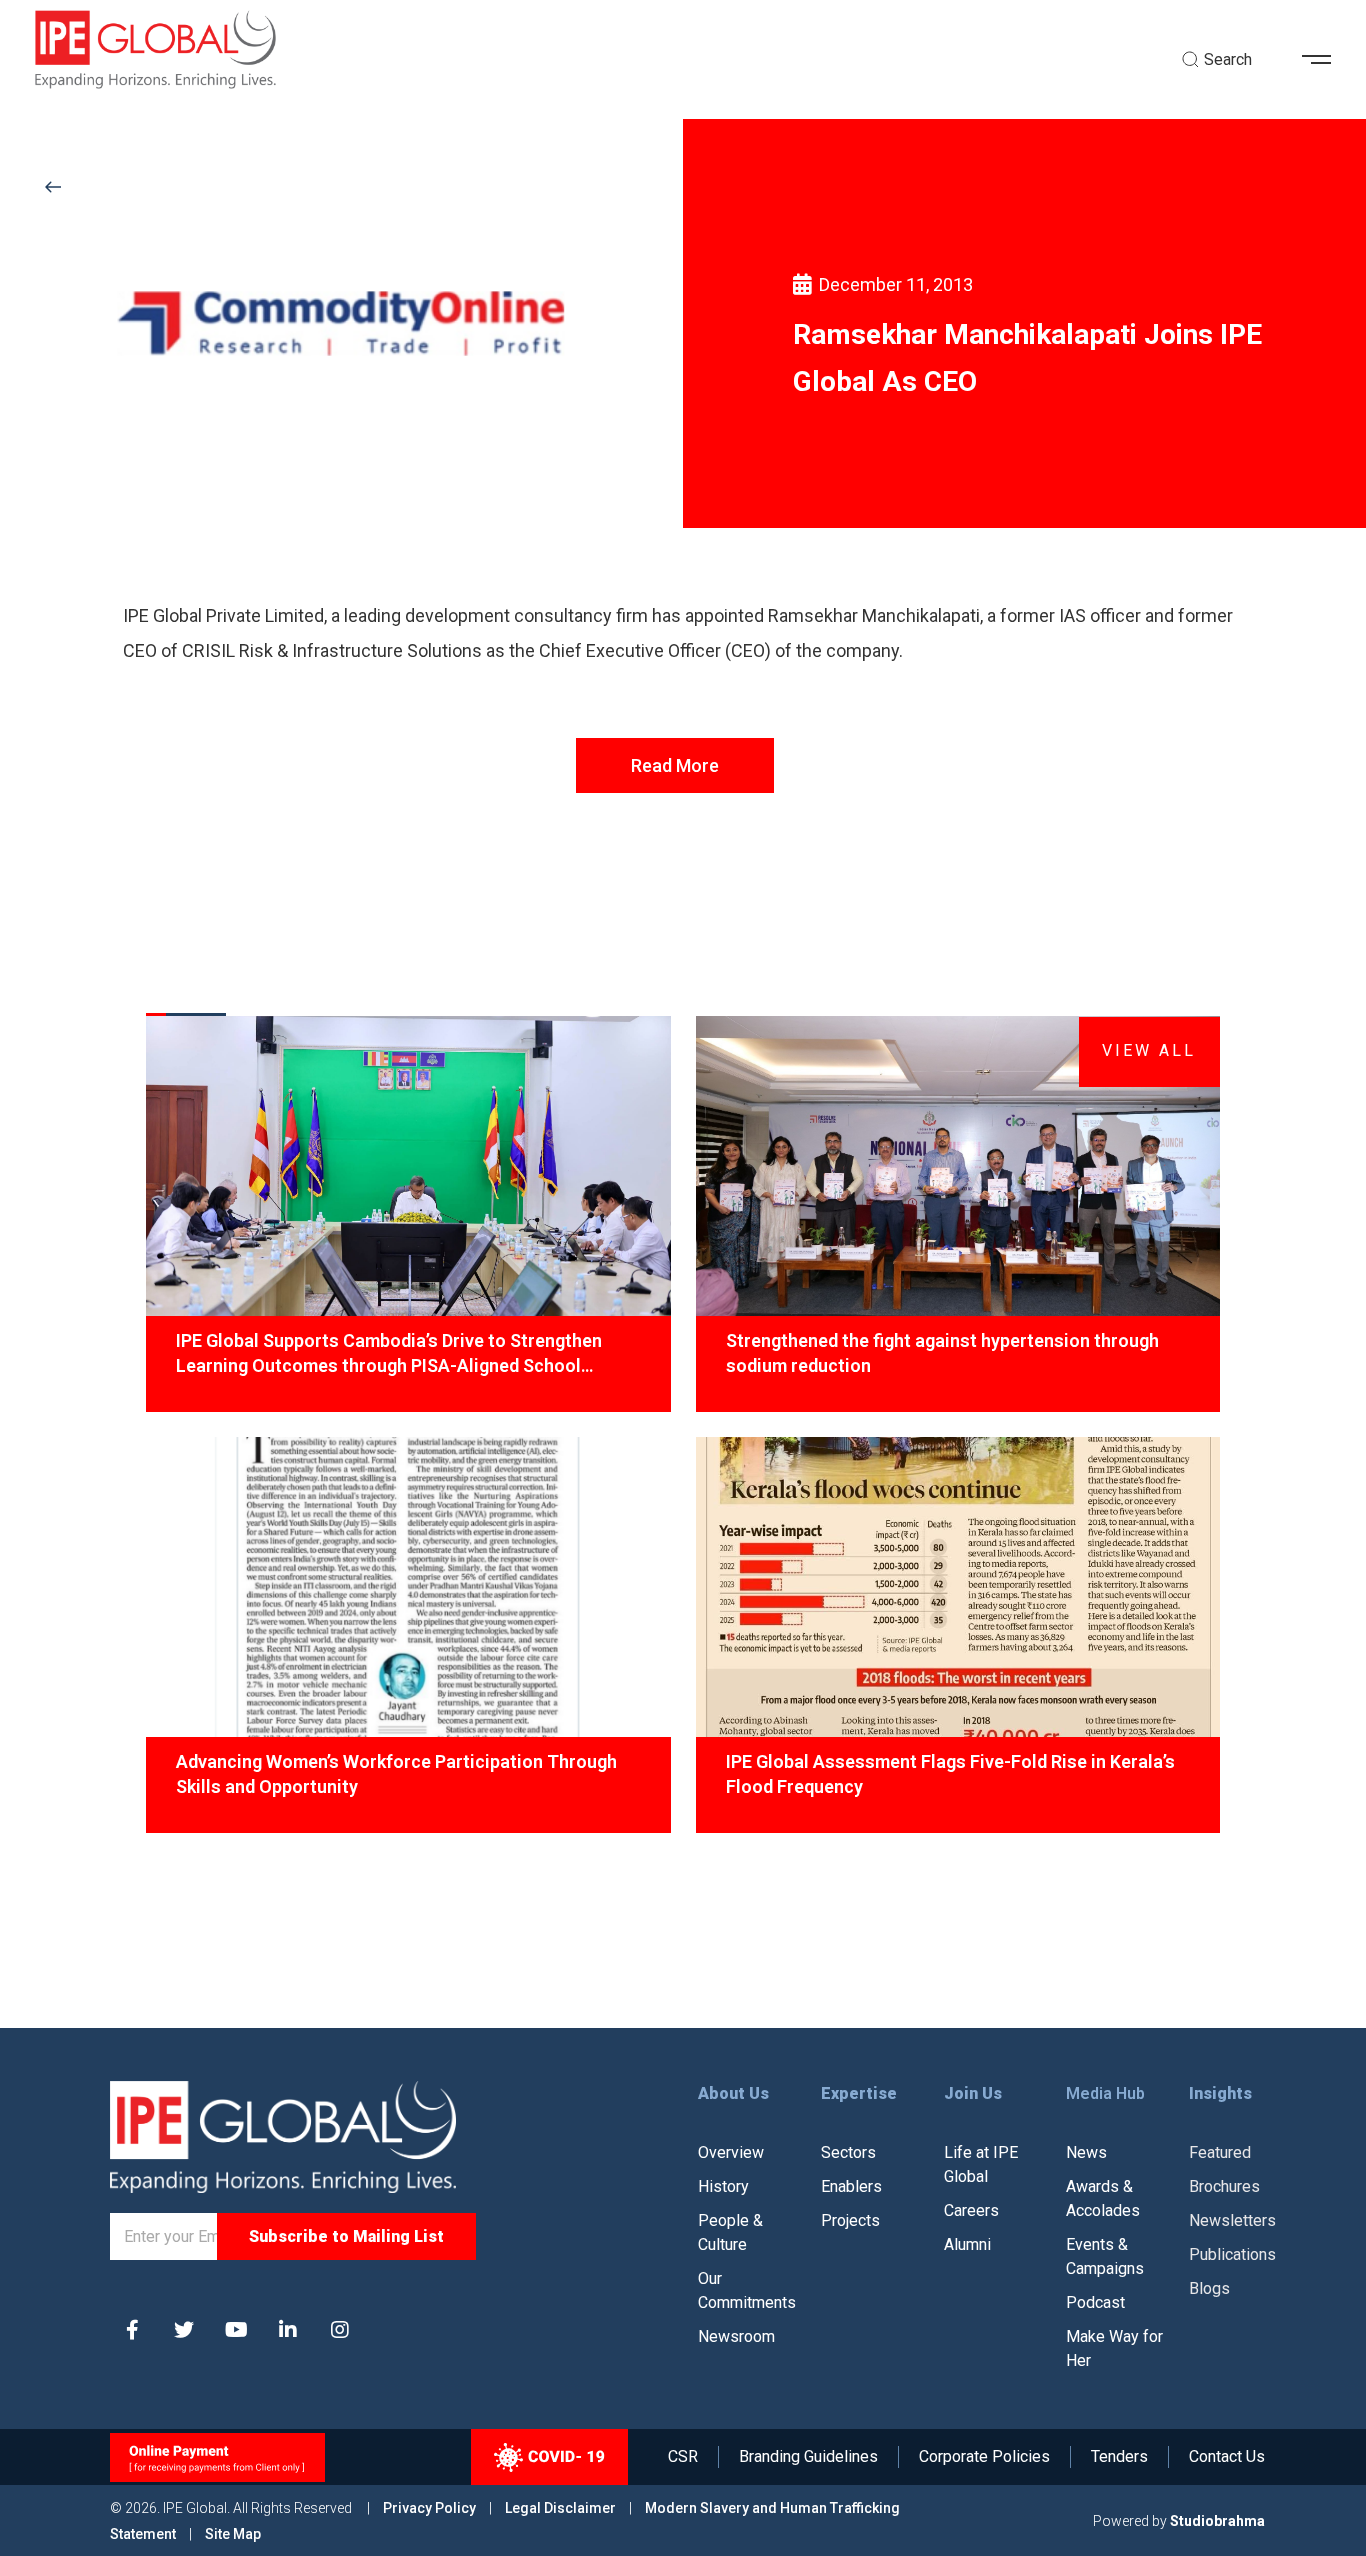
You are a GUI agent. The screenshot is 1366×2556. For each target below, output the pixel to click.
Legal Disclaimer (560, 2508)
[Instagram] (340, 2330)
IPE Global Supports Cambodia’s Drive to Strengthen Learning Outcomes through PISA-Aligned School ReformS (389, 1354)
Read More (675, 765)
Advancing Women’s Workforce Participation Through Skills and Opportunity (396, 1774)
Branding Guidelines (808, 2457)
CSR (683, 2457)
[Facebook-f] (132, 2330)
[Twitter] (184, 2330)
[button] (1324, 60)
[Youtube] (236, 2330)
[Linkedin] (288, 2330)
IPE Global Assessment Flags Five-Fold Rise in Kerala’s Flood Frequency (950, 1774)
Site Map (233, 2534)
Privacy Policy (431, 2508)
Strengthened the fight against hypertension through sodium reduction (942, 1353)
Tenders (1119, 2457)
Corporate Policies (984, 2457)
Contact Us (1227, 2457)
